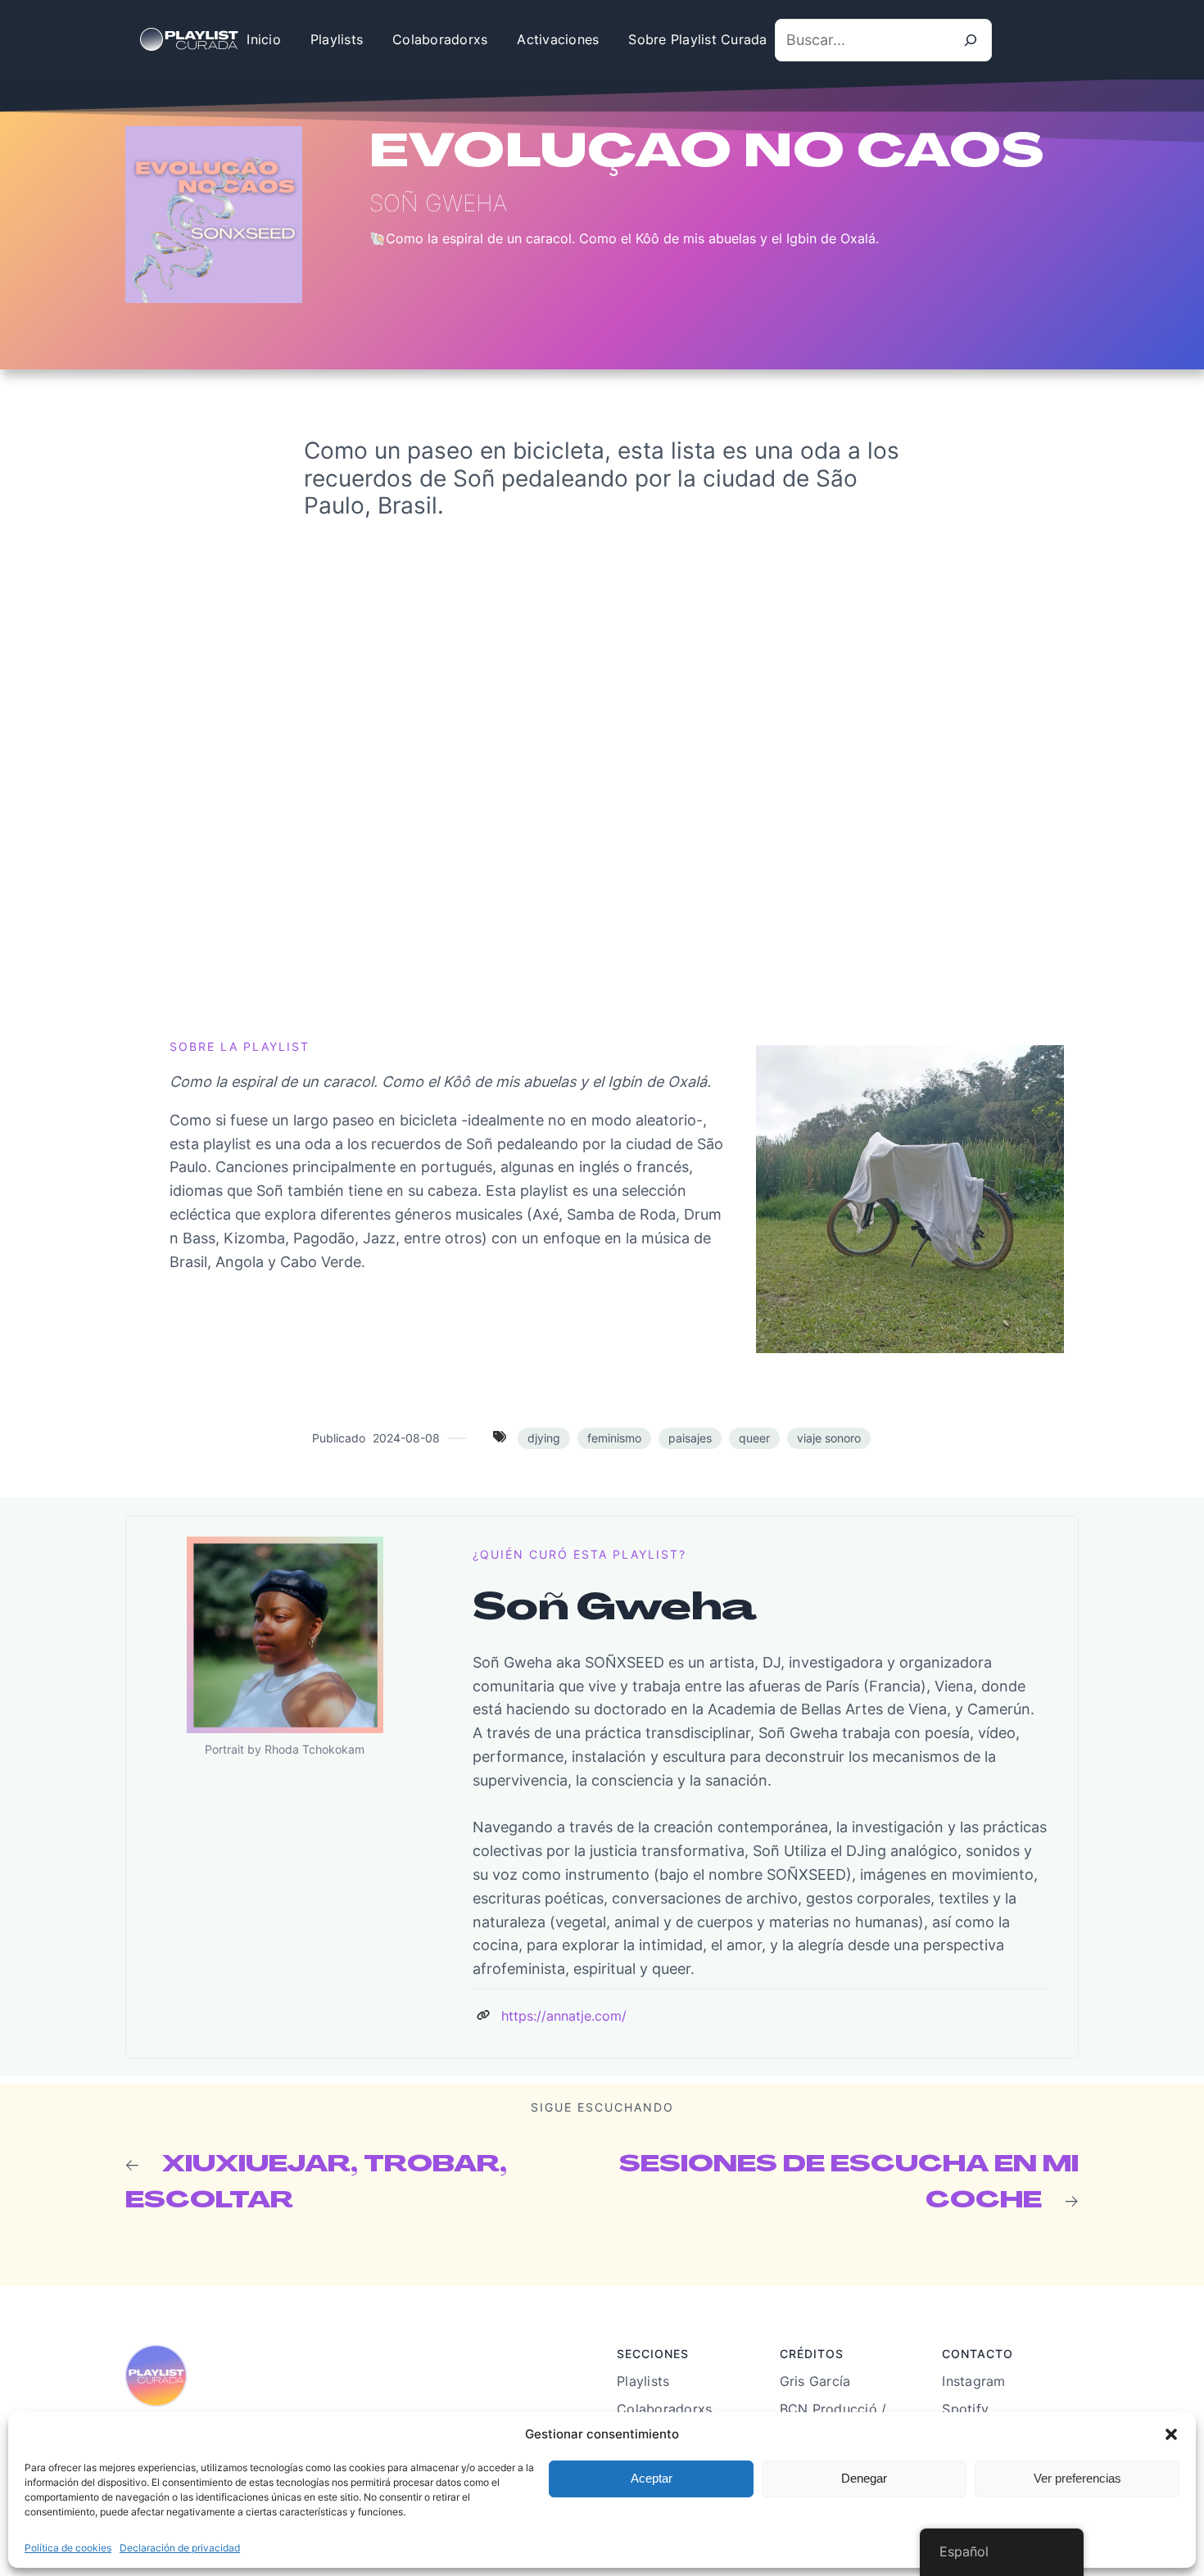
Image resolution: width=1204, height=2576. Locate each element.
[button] (1171, 2434)
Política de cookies (68, 2548)
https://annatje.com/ (564, 2016)
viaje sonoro (829, 1438)
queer (754, 1438)
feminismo (614, 1438)
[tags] (500, 1437)
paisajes (690, 1438)
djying (544, 1438)
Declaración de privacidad (180, 2548)
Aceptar (652, 2478)
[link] (483, 2015)
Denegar (864, 2478)
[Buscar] (971, 40)
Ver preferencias (1077, 2478)
